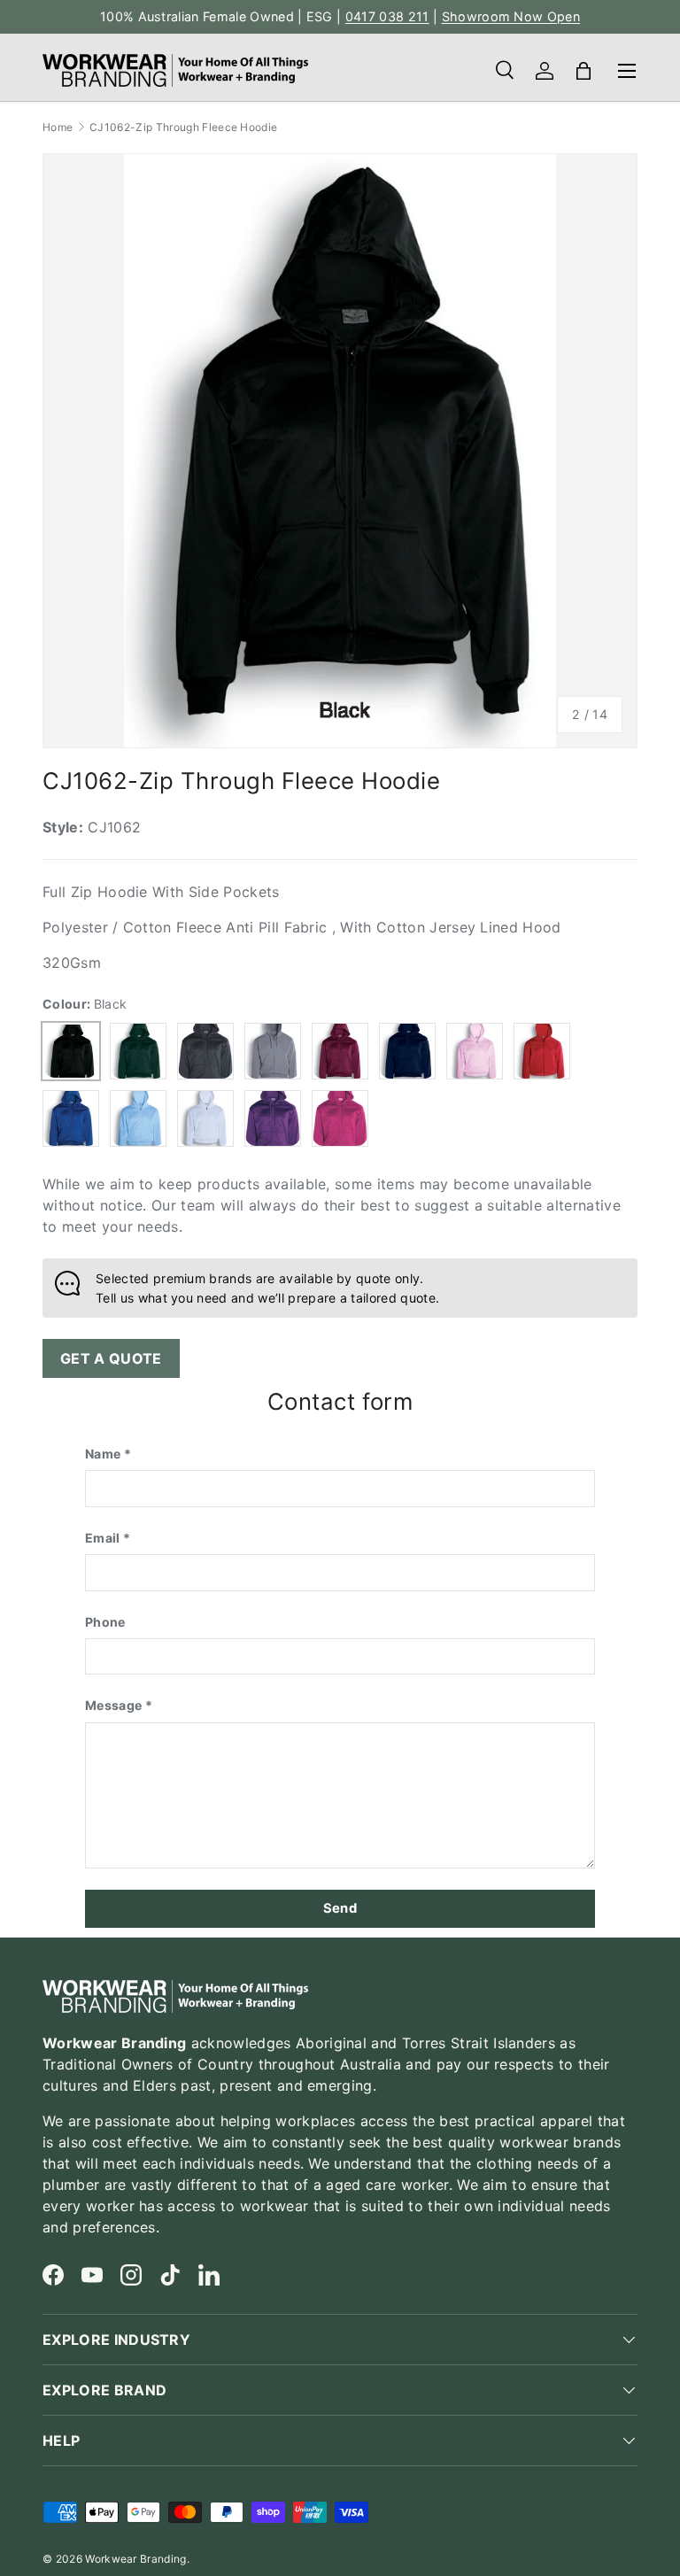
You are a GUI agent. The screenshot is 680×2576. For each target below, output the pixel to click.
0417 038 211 (387, 16)
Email (103, 1538)
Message (113, 1705)
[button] (583, 71)
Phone (105, 1622)
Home (58, 128)
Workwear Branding (135, 2559)
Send (340, 1908)
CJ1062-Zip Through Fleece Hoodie (183, 128)
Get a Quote (111, 1358)
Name (103, 1454)
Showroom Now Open (511, 16)
